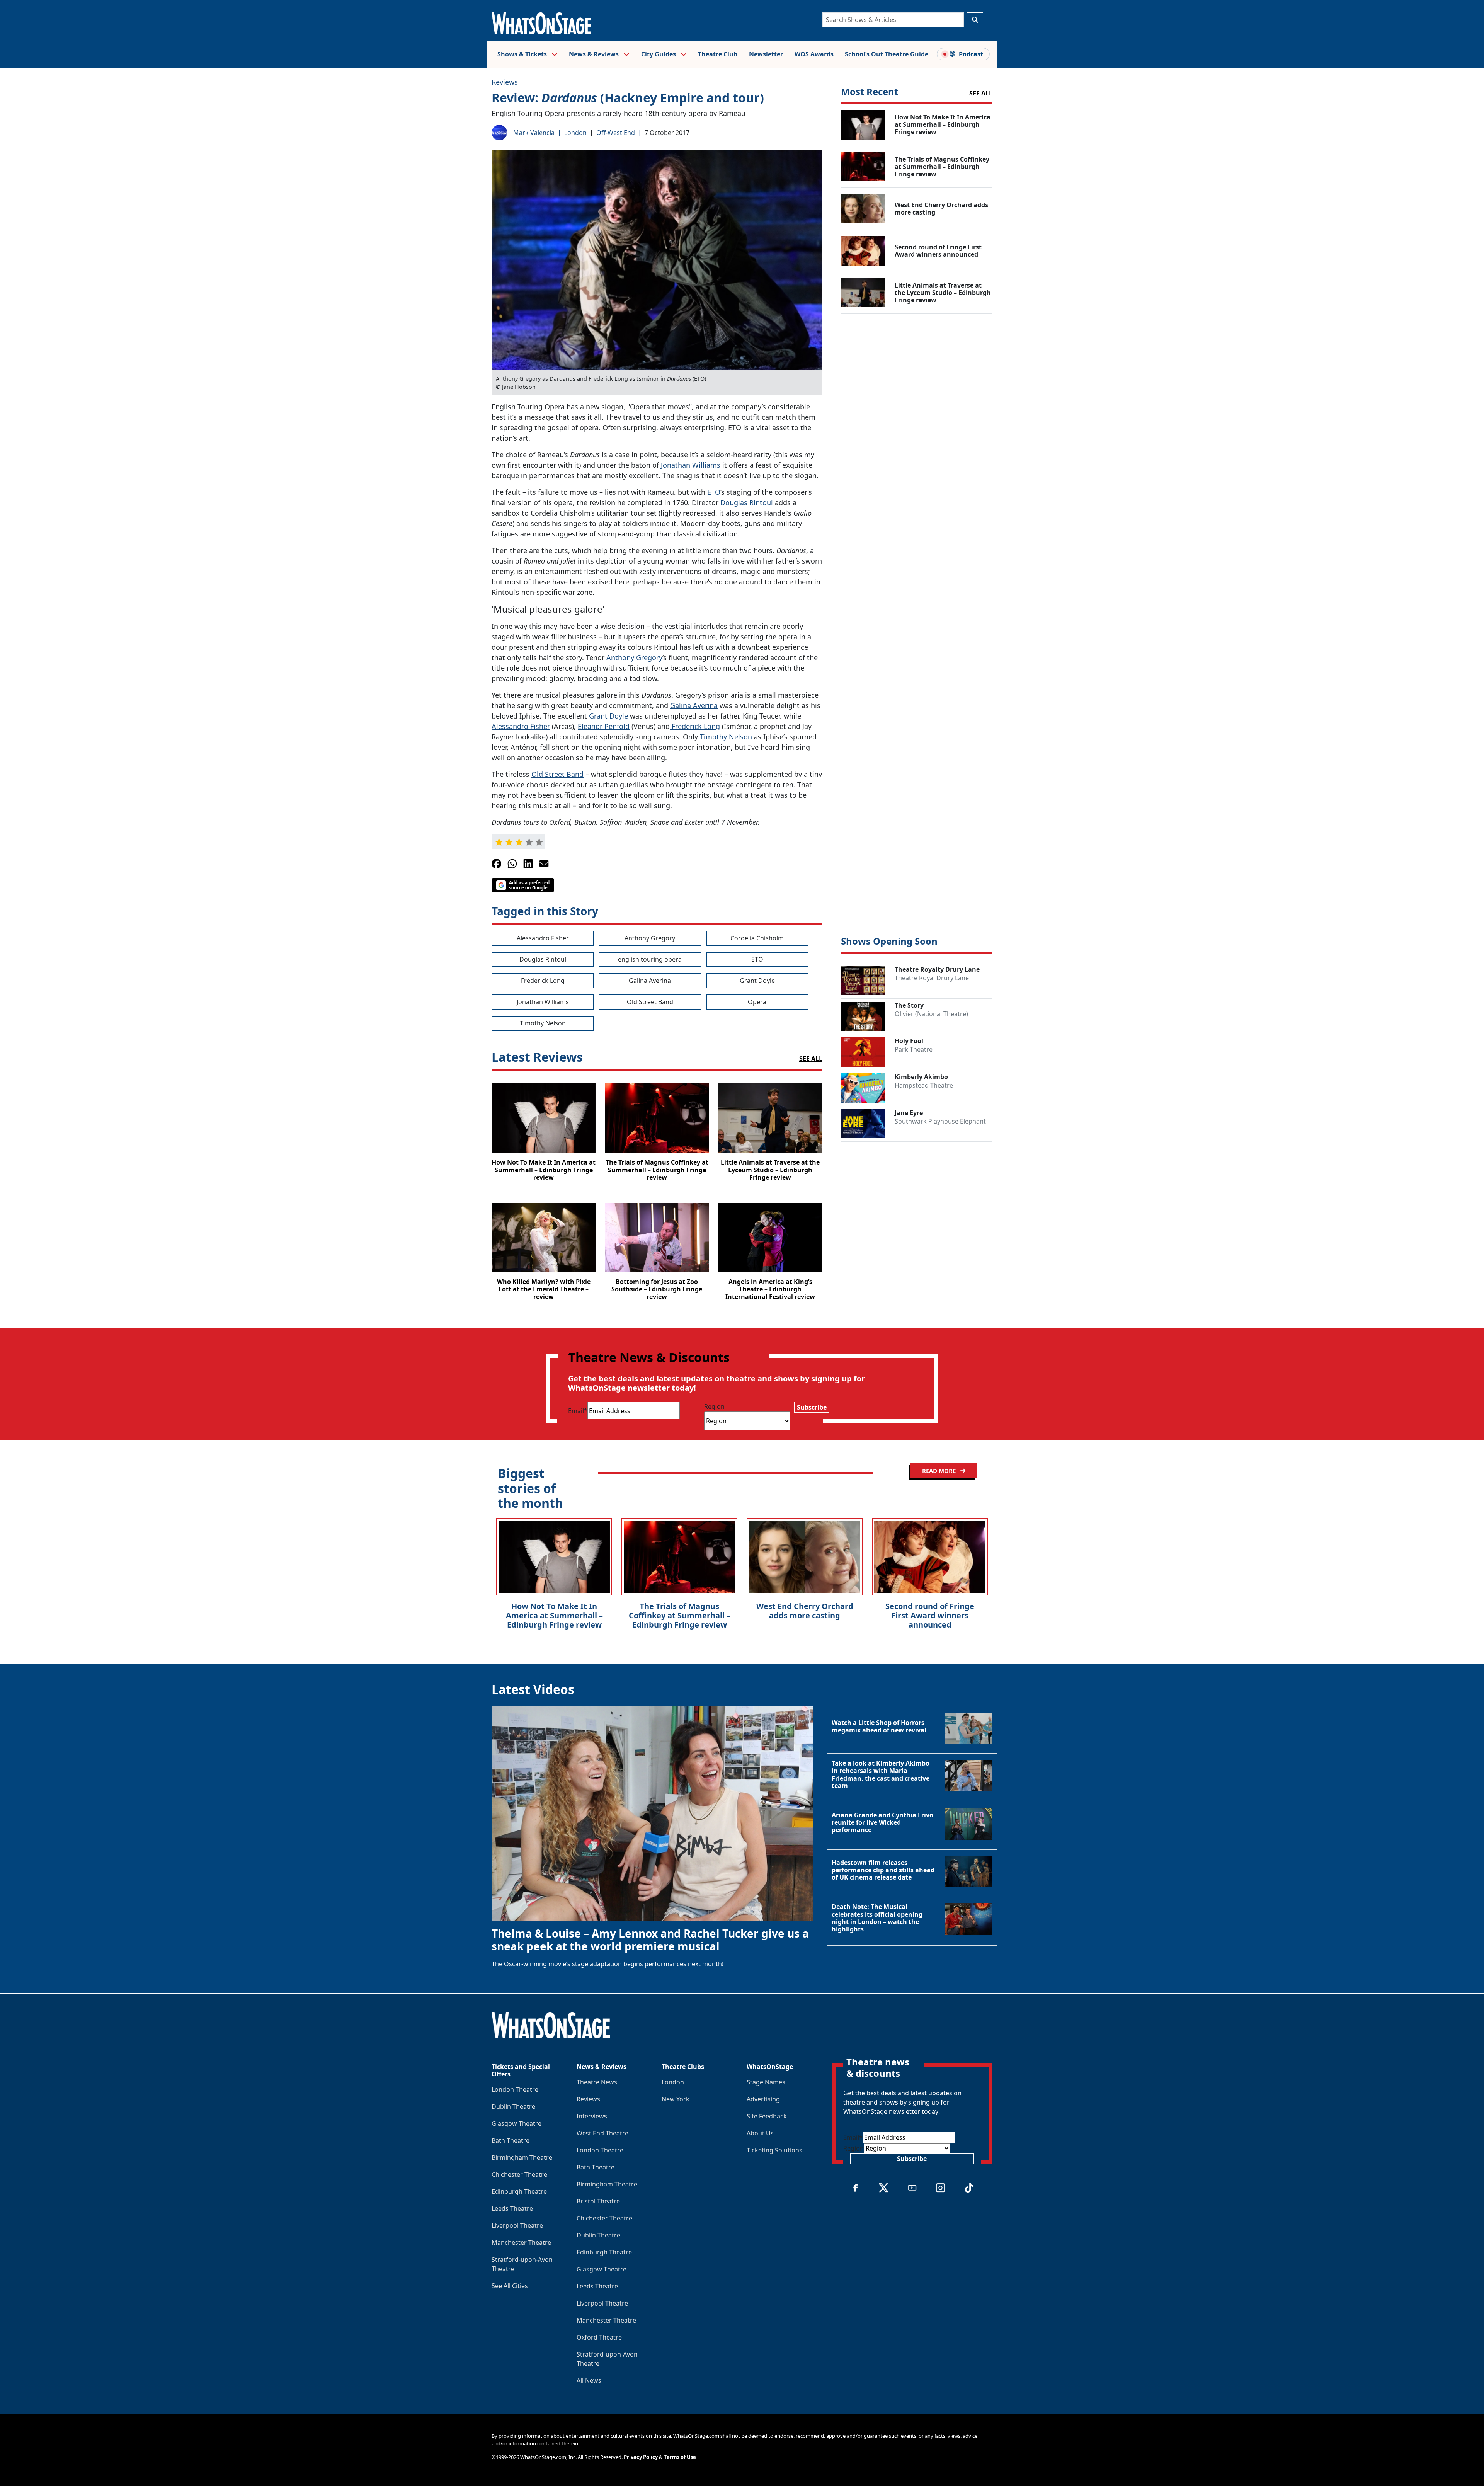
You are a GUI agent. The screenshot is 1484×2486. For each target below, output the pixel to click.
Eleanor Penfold (604, 726)
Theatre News (597, 2082)
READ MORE (940, 1471)
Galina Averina (694, 705)
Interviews (592, 2116)
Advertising (763, 2099)
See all (981, 93)
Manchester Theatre (521, 2243)
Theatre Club (718, 54)
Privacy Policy (641, 2457)
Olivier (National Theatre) (931, 1014)
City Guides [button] (659, 54)
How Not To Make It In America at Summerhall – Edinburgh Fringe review (554, 1615)
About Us (760, 2133)
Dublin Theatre (513, 2106)
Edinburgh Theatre (519, 2191)
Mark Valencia (534, 133)
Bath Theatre (511, 2140)
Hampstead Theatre (924, 1085)
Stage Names (766, 2082)
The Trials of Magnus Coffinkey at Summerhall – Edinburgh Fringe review (680, 1615)
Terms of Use (680, 2457)
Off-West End (616, 133)
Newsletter (766, 54)
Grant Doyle (608, 716)
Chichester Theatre (519, 2174)
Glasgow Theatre (517, 2123)
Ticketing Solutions (774, 2150)
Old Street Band (557, 774)
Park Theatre (914, 1049)
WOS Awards (814, 54)
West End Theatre (602, 2133)
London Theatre (515, 2089)
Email (578, 1411)
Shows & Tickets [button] (523, 54)
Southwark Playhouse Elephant (940, 1121)
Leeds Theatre (512, 2208)
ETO (714, 492)
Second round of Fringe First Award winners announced (930, 1615)
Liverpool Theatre (517, 2225)
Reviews (505, 82)
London (575, 133)
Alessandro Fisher (521, 726)
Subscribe (812, 1407)
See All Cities (510, 2286)
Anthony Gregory (634, 657)
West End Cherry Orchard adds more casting (805, 1611)
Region (714, 1406)
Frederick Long (695, 726)
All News (589, 2380)
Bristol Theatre (598, 2201)
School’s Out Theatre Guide (887, 54)
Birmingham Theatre (522, 2157)
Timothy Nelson (726, 737)
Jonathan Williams (691, 465)
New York (676, 2099)
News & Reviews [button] (595, 54)
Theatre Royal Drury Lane (932, 978)
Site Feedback (767, 2116)
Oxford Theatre (599, 2337)
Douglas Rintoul (747, 502)
